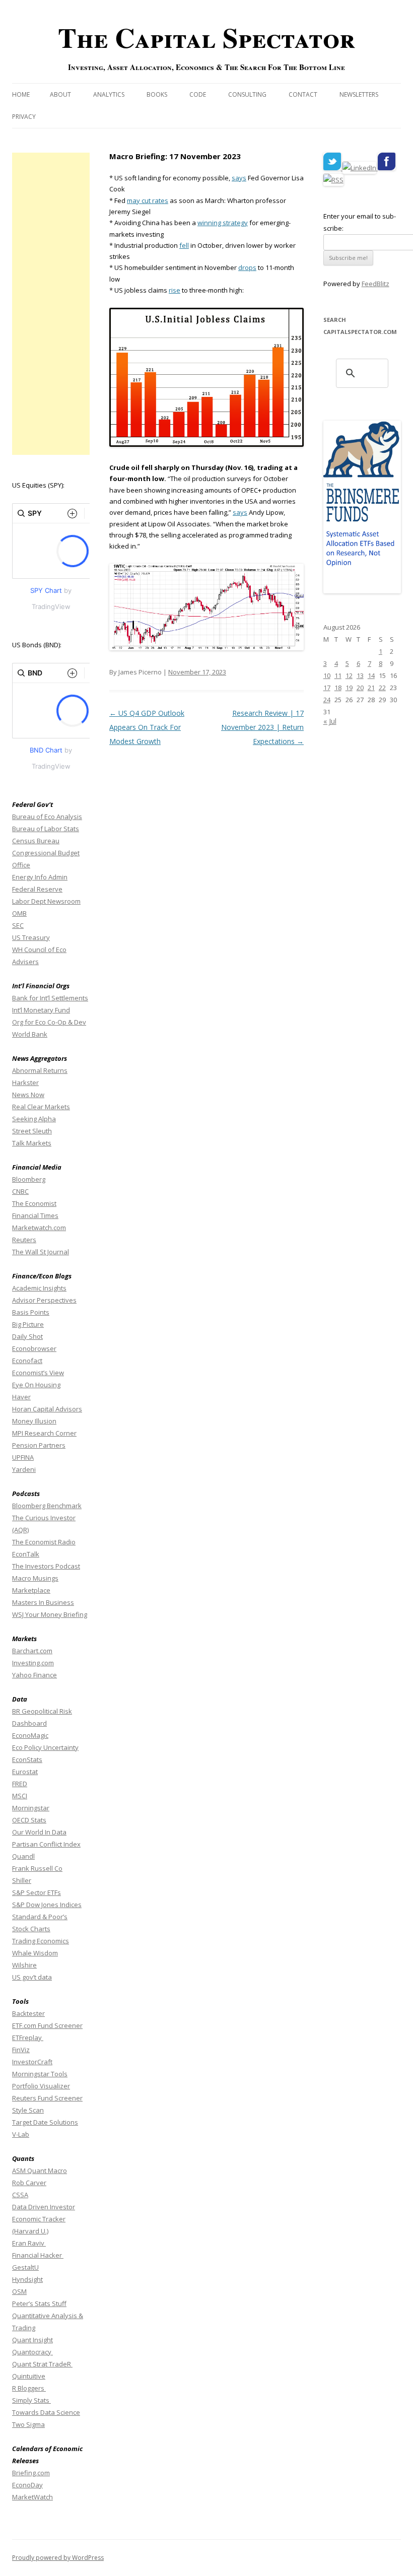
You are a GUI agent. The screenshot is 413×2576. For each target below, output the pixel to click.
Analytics (109, 94)
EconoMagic (30, 1735)
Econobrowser (34, 1348)
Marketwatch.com (39, 1228)
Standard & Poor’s (40, 1917)
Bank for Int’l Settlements (50, 998)
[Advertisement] (51, 304)
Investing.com (33, 1663)
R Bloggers (29, 2388)
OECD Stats (29, 1820)
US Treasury (31, 937)
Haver (21, 1397)
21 (371, 688)
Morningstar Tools (40, 2074)
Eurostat (25, 1772)
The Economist (34, 1203)
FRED (20, 1784)
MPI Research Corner (44, 1433)
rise (175, 290)
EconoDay (27, 2485)
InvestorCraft (32, 2062)
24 (327, 700)
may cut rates (148, 200)
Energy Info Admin (40, 877)
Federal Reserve (37, 889)
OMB (19, 913)
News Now (28, 1095)
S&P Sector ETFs (37, 1892)
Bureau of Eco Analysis (47, 817)
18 (338, 688)
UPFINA (23, 1457)
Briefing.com (31, 2473)
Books (157, 94)
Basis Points (31, 1312)
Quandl (23, 1856)
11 (338, 675)
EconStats (27, 1759)
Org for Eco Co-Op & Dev (49, 1022)
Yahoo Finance (35, 1675)
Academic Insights (39, 1288)
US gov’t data (32, 1977)
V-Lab (21, 2134)
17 (327, 688)
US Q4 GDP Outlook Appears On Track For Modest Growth (147, 727)
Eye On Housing (36, 1385)
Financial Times (35, 1215)
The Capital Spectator (206, 37)
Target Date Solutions (45, 2122)
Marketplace (31, 1590)
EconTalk (26, 1554)
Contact (303, 94)
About (60, 94)
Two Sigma (28, 2424)
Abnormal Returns (40, 1070)
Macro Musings (35, 1578)
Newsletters (359, 94)
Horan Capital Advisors (47, 1409)
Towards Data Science (46, 2412)
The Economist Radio (44, 1542)
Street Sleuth (32, 1131)
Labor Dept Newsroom (46, 901)
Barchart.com (32, 1651)
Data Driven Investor (44, 2207)
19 (349, 688)
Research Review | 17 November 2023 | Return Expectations (262, 727)
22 (382, 688)
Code (198, 94)
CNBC (20, 1191)
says (239, 178)
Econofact (27, 1361)
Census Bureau (36, 841)
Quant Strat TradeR (42, 2364)
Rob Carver (29, 2183)
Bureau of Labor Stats (46, 829)
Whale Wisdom (35, 1953)
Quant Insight (32, 2340)
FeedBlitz (375, 284)
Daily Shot (27, 1336)
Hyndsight (27, 2279)
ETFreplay (28, 2038)
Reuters (24, 1240)
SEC (18, 925)
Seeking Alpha (34, 1119)
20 (360, 688)
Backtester (28, 2013)
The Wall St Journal (41, 1252)
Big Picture (28, 1324)
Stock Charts (31, 1929)
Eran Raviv (29, 2243)
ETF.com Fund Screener (47, 2025)
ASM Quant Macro (40, 2171)
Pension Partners (39, 1445)
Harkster (25, 1082)
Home (21, 94)
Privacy (24, 117)
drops (247, 267)
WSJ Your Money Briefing (50, 1614)
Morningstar (31, 1808)
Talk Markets (32, 1143)
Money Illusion (34, 1421)
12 (349, 675)
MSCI (20, 1796)
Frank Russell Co (37, 1868)
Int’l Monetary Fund (41, 1010)
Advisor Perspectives (44, 1300)
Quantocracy (32, 2352)
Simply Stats (31, 2400)
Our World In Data (39, 1832)
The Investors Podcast (46, 1566)
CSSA (20, 2195)
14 (371, 675)
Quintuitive (29, 2376)
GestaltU (25, 2267)
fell (184, 245)
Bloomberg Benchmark (47, 1506)
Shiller (22, 1880)
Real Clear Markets (41, 1107)
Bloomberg (29, 1179)
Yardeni (24, 1469)
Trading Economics (41, 1941)
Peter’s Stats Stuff (39, 2303)
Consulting (247, 94)
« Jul (330, 721)
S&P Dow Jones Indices (47, 1905)
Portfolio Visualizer (41, 2086)
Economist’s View (38, 1373)
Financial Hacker (38, 2255)
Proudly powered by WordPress (58, 2558)
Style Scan (28, 2110)
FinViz (21, 2050)
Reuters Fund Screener (47, 2098)
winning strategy (223, 223)
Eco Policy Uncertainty (45, 1747)
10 (327, 675)
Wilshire (24, 1965)
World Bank (30, 1034)
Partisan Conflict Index (46, 1844)
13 (360, 675)
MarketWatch (32, 2497)
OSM (19, 2291)
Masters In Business (43, 1602)
